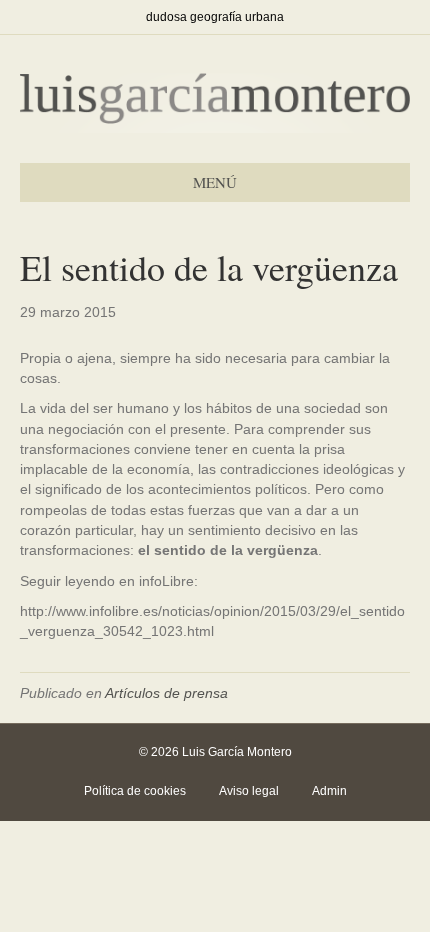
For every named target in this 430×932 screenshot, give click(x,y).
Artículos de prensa (166, 693)
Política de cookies (135, 791)
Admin (329, 791)
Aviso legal (249, 791)
